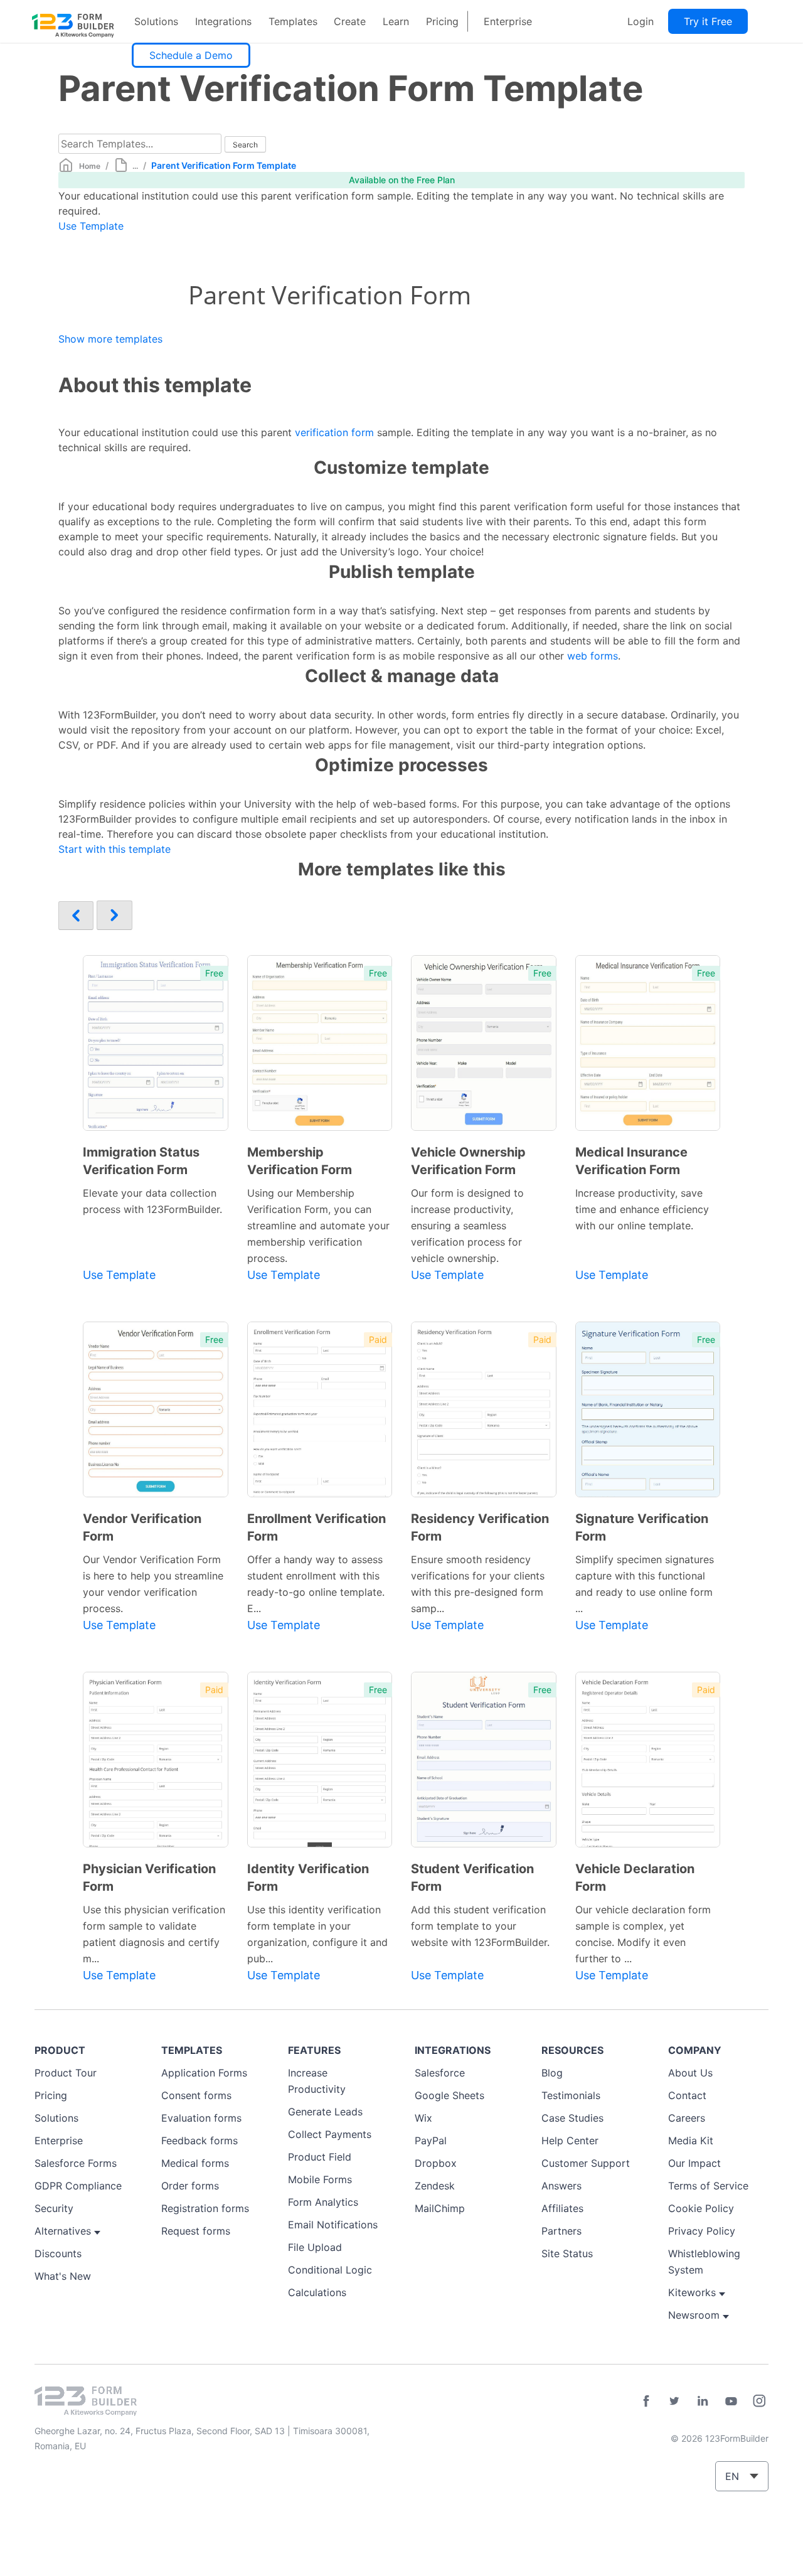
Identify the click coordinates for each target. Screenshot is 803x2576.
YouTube (731, 2401)
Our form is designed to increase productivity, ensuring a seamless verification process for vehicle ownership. (467, 1226)
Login (641, 21)
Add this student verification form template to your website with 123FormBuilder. (480, 1926)
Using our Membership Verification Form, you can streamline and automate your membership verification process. (318, 1226)
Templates (293, 21)
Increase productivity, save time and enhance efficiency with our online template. (642, 1209)
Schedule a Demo (191, 55)
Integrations (223, 21)
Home (90, 166)
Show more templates (110, 339)
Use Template (91, 226)
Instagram (759, 2401)
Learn (396, 21)
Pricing (442, 21)
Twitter (674, 2401)
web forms (593, 656)
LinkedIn (703, 2401)
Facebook (646, 2401)
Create (350, 21)
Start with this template (114, 849)
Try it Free (708, 21)
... (135, 166)
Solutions (156, 21)
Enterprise (508, 21)
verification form (334, 432)
